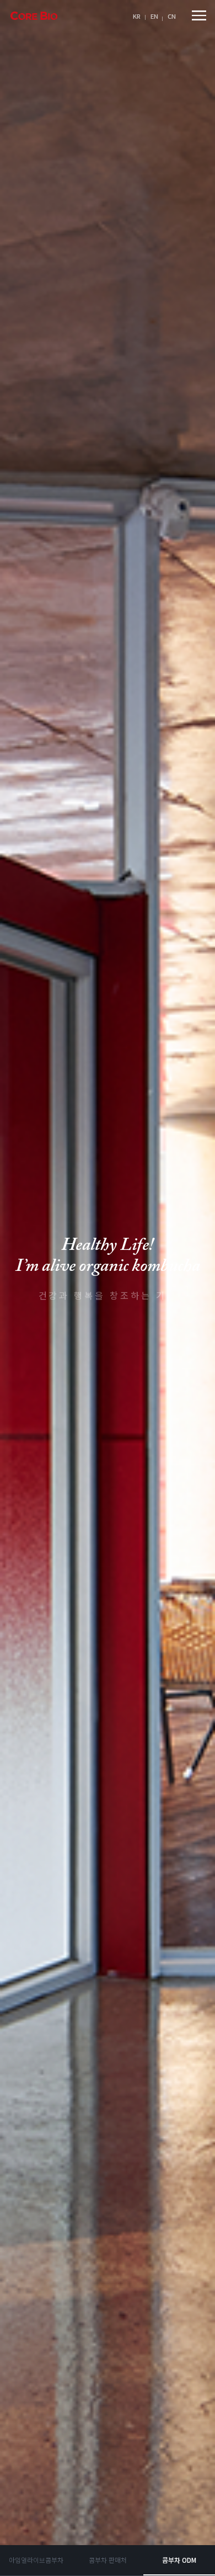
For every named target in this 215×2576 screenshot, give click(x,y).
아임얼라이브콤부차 (36, 2560)
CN (172, 16)
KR (137, 16)
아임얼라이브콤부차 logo (34, 16)
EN (154, 16)
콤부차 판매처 (108, 2560)
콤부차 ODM (179, 2560)
